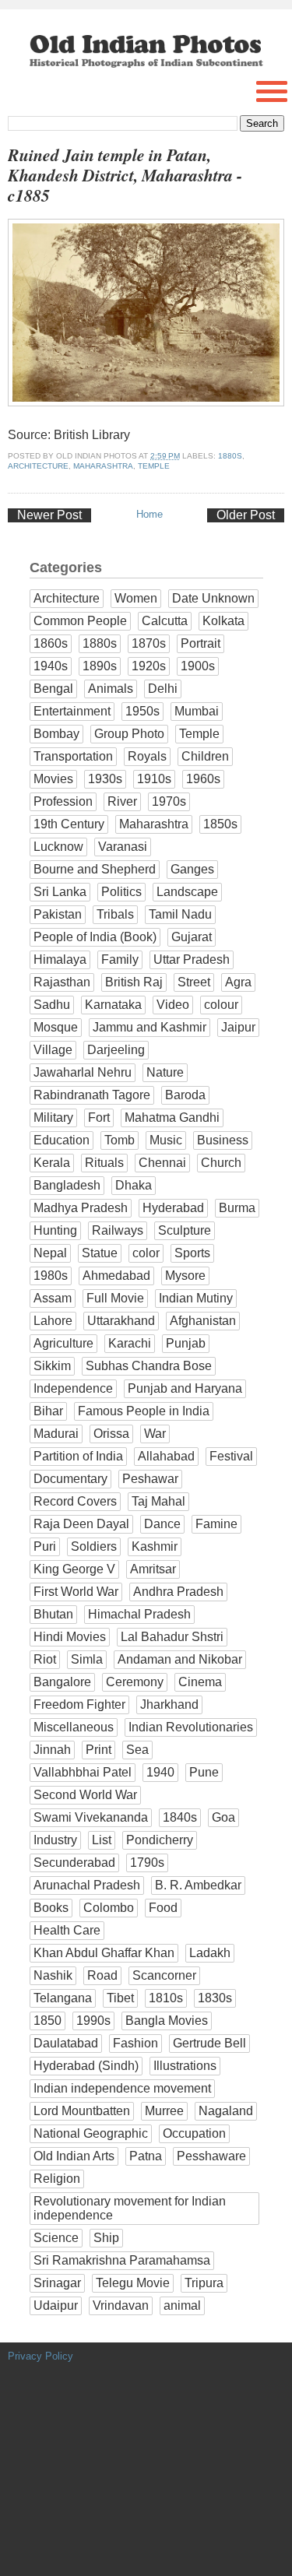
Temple (154, 466)
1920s (149, 666)
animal (182, 2305)
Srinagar (57, 2283)
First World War (76, 1592)
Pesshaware (211, 2156)
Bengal (53, 689)
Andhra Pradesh (178, 1592)
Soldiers (94, 1546)
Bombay (56, 734)
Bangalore (62, 1682)
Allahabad (166, 1456)
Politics (121, 892)
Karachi (130, 1343)
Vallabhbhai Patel (83, 1772)
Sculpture (185, 1230)
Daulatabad (66, 2043)
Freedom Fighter (79, 1704)
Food (163, 1908)
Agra (238, 982)
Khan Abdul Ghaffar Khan (104, 1953)
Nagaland (226, 2111)
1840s (180, 1817)
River (122, 801)
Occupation (194, 2133)
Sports (192, 1253)
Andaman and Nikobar (180, 1659)
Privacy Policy (40, 2356)
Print (99, 1750)
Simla (87, 1659)
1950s (142, 711)
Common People (80, 621)
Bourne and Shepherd (95, 869)
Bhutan (53, 1614)
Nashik (53, 1975)
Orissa (111, 1434)
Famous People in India (144, 1411)
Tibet (120, 1998)
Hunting (55, 1230)
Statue (100, 1253)
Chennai (162, 1163)
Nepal (50, 1253)
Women (136, 598)
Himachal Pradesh (139, 1614)
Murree (164, 2111)
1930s (105, 779)
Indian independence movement (122, 2088)
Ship (106, 2238)
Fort (99, 1118)
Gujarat (192, 937)
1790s (147, 1863)
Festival (231, 1456)
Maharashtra (103, 466)
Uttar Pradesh (192, 959)
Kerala (52, 1163)
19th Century (69, 824)
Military (53, 1118)
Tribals (115, 914)
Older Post (246, 515)
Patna (146, 2156)
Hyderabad (173, 1208)
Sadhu (52, 1005)
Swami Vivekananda (91, 1817)
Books (51, 1908)
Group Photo (129, 734)
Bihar (48, 1411)
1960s (203, 779)
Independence (73, 1388)
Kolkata (223, 621)
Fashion (135, 2043)
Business (223, 1140)
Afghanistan (203, 1321)
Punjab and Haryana (185, 1388)
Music (166, 1140)
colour (221, 1005)
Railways (118, 1230)
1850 (47, 2021)
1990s (93, 2021)
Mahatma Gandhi (172, 1118)
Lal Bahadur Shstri (172, 1637)
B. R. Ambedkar (198, 1885)
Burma (237, 1208)
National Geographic (91, 2133)
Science (56, 2238)
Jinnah (52, 1750)
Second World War (85, 1795)
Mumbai (197, 711)
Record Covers (75, 1501)
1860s (51, 643)
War (155, 1434)
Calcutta (165, 621)
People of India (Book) (95, 937)
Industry (55, 1840)
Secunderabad (74, 1863)
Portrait (201, 643)
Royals (147, 756)
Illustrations (185, 2066)
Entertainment (72, 711)
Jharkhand (169, 1704)
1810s (166, 1998)
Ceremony (135, 1682)
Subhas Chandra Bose (149, 1366)
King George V (74, 1569)
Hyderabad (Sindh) (86, 2066)
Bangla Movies (167, 2021)
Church (221, 1163)
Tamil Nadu (180, 914)
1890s (100, 666)
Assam (53, 1298)
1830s (215, 1998)
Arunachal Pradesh (87, 1885)
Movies (53, 779)
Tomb (120, 1140)
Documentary (70, 1479)
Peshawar (150, 1479)
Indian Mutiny (196, 1298)
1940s (51, 666)
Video (173, 1005)
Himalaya (60, 959)
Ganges (192, 869)
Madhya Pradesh (81, 1208)
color (146, 1253)
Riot (45, 1659)
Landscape (187, 892)
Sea (137, 1750)
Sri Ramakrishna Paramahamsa (122, 2260)
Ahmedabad (116, 1276)
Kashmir (155, 1546)
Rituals (104, 1163)
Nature (165, 1072)
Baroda (185, 1095)
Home (150, 514)
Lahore (53, 1321)
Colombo (109, 1908)
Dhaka (134, 1185)
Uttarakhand (121, 1321)
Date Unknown (213, 598)
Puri (45, 1546)
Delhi (163, 689)
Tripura (204, 2283)
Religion (57, 2179)
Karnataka (113, 1005)
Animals (111, 689)
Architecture (38, 466)
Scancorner (164, 1975)
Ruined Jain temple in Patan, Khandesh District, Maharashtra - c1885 (125, 176)
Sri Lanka (60, 892)
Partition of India (78, 1456)
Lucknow (58, 847)
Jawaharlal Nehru (83, 1072)
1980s (51, 1276)
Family (120, 959)
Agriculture (63, 1343)
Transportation (73, 756)
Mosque (56, 1027)
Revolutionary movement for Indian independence (130, 2208)
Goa (223, 1817)
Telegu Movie (133, 2283)
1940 (160, 1772)
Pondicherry (160, 1840)
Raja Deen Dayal (81, 1524)
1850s (220, 824)
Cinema (200, 1682)
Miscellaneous (74, 1727)
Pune (204, 1772)
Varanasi (123, 847)
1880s (230, 456)
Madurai (56, 1434)
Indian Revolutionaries (191, 1727)
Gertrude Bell (209, 2043)
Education (62, 1140)
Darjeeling (116, 1050)
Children (205, 756)
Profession (63, 801)
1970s (169, 801)
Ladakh (210, 1953)
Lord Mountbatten (82, 2111)
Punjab (186, 1343)
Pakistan (58, 914)
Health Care (67, 1930)
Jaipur (238, 1027)
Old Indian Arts (74, 2156)
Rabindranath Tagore (92, 1095)
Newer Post (49, 515)
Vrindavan (121, 2305)
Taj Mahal (158, 1501)
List (102, 1840)
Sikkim (52, 1366)
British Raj (134, 982)
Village (53, 1050)
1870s (149, 643)
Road (102, 1975)
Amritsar (153, 1569)
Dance (162, 1524)
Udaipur (56, 2305)
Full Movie (115, 1298)
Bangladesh (67, 1185)
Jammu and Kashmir (150, 1027)
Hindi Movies (70, 1637)
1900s (198, 666)
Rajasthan (62, 982)
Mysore (185, 1276)
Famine (216, 1524)
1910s (154, 779)
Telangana (63, 1998)
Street (194, 982)
